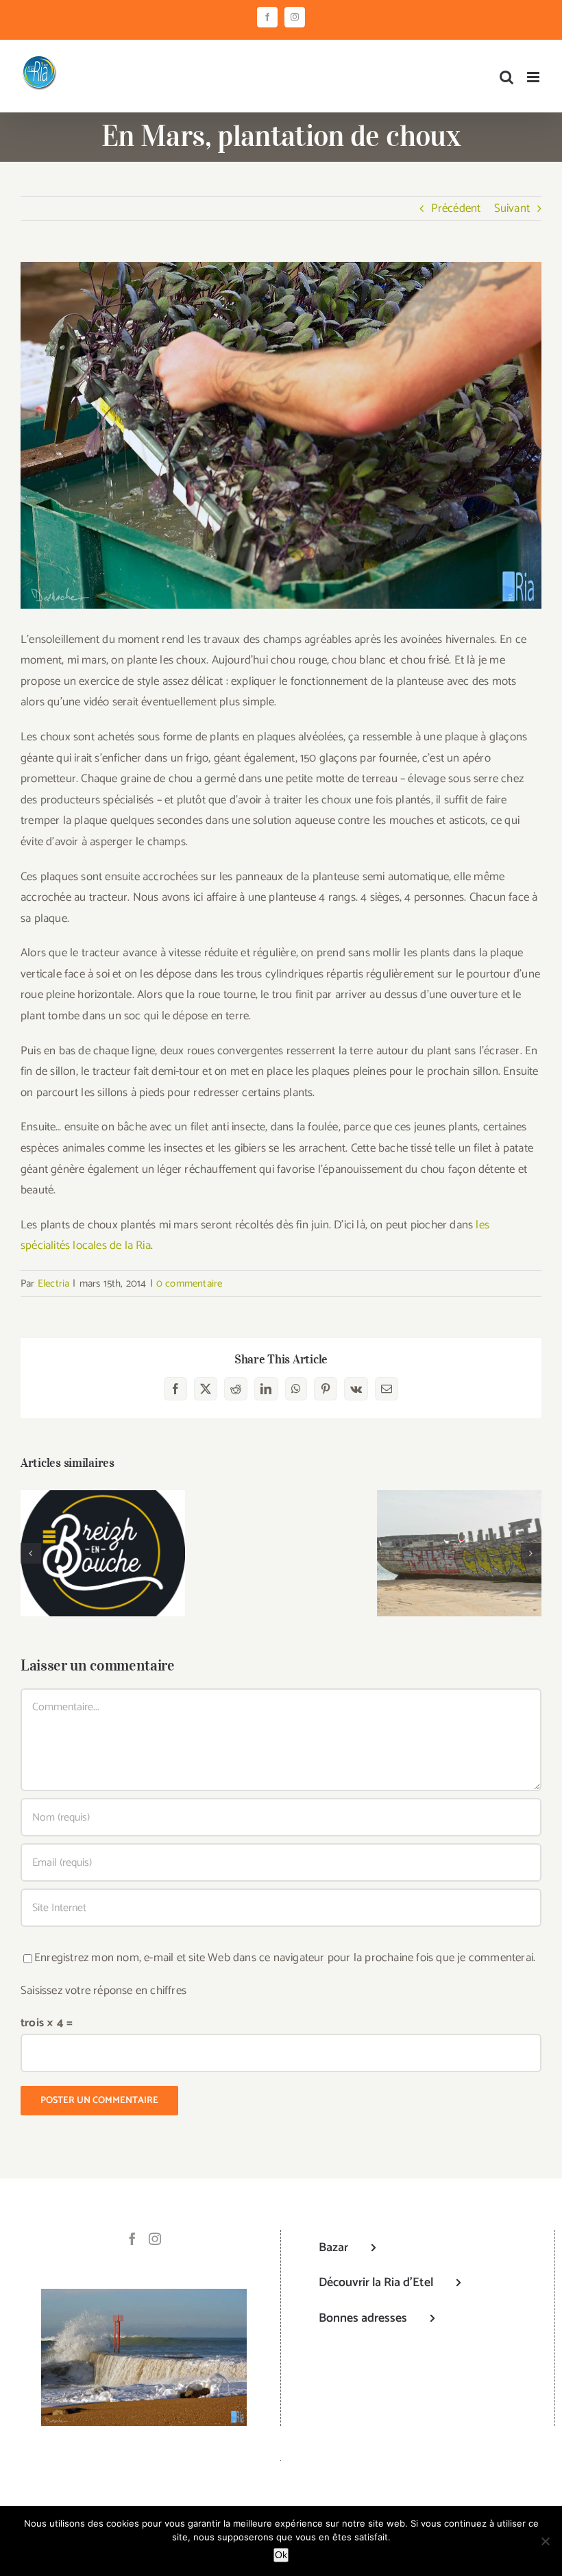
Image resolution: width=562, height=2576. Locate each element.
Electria (54, 1284)
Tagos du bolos (460, 1542)
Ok (281, 2555)
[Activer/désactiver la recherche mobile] (506, 77)
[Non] (545, 2541)
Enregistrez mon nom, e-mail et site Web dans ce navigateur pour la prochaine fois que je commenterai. (285, 1958)
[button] (31, 1553)
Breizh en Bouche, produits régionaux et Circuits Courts (103, 1527)
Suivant (512, 208)
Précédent (456, 208)
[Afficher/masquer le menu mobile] (534, 77)
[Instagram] (155, 2239)
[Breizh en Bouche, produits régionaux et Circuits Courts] (103, 1553)
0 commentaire (190, 1284)
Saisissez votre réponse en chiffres (103, 1991)
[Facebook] (132, 2239)
